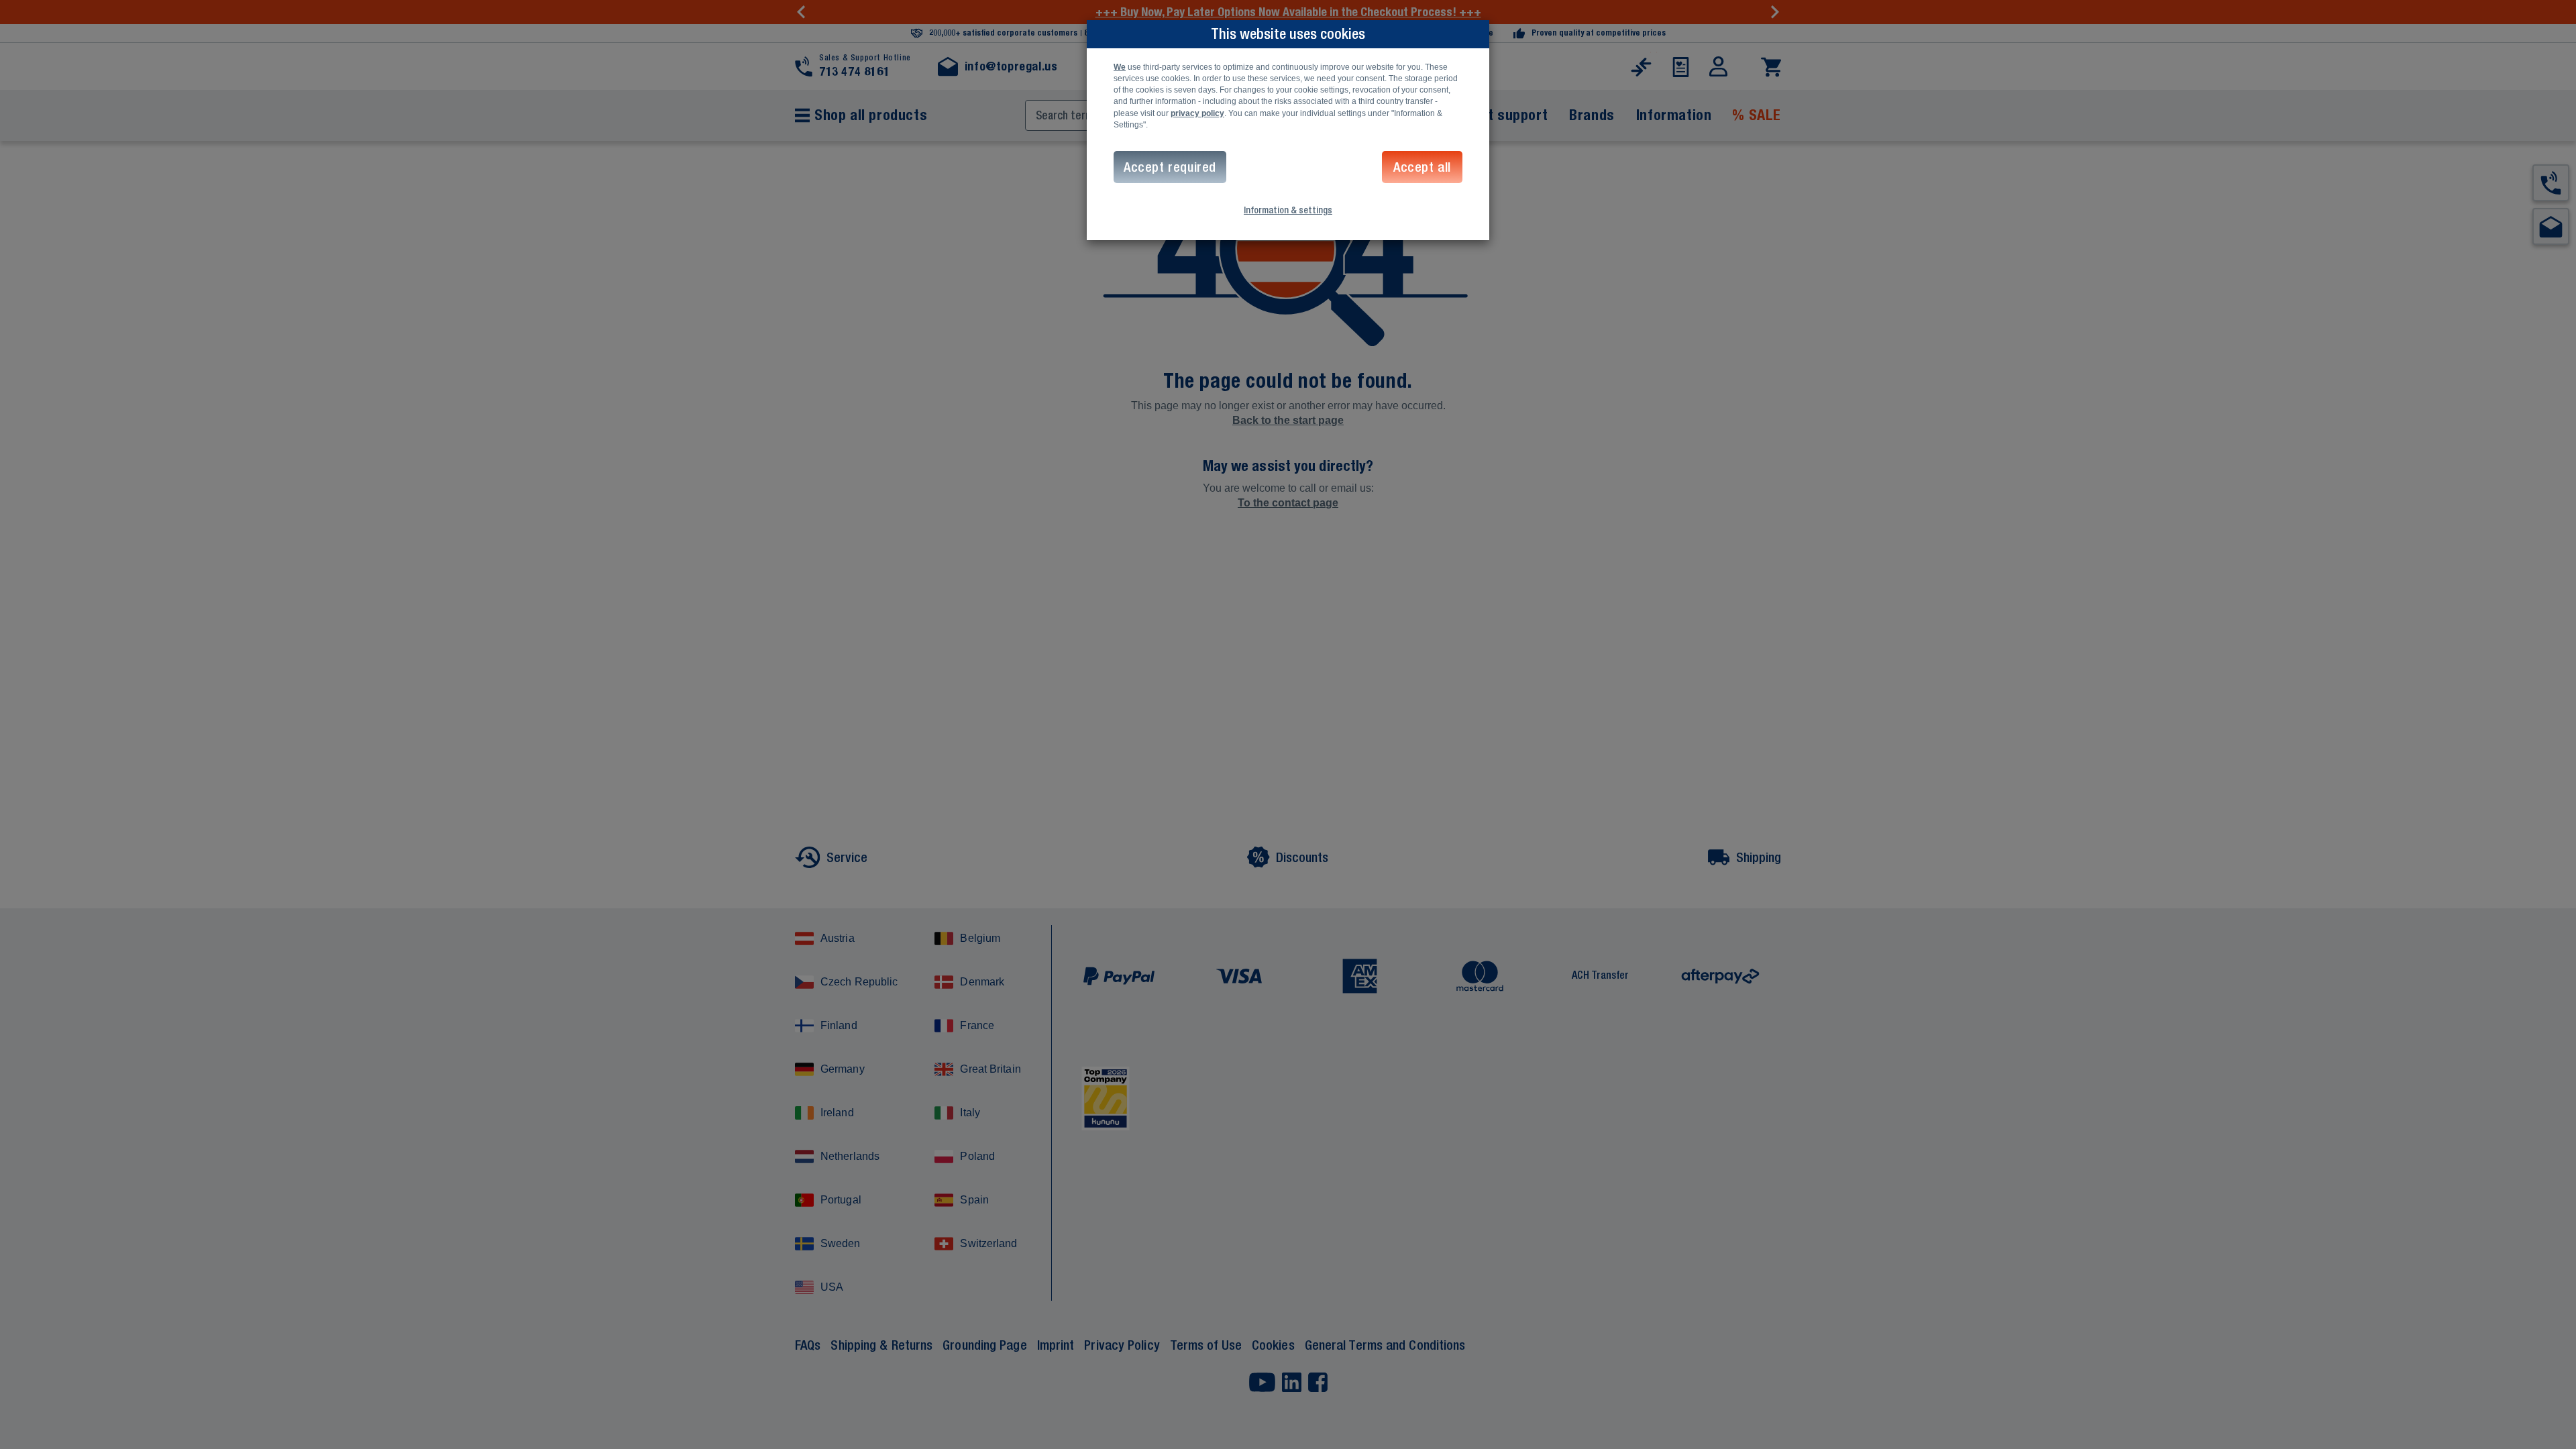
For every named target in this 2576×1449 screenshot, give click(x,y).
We (1120, 67)
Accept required (1170, 167)
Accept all (1422, 167)
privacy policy (1197, 113)
